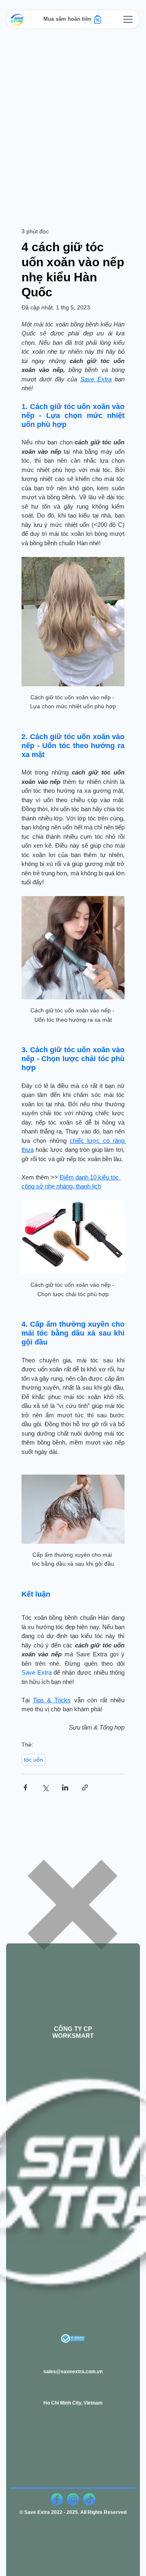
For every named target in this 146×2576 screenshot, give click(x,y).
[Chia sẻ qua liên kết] (85, 1787)
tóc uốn (33, 1760)
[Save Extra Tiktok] (89, 2493)
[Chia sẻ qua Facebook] (25, 1787)
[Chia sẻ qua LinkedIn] (65, 1787)
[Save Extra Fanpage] (57, 2493)
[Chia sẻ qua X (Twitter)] (45, 1787)
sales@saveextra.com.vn (73, 2365)
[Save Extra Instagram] (73, 2493)
